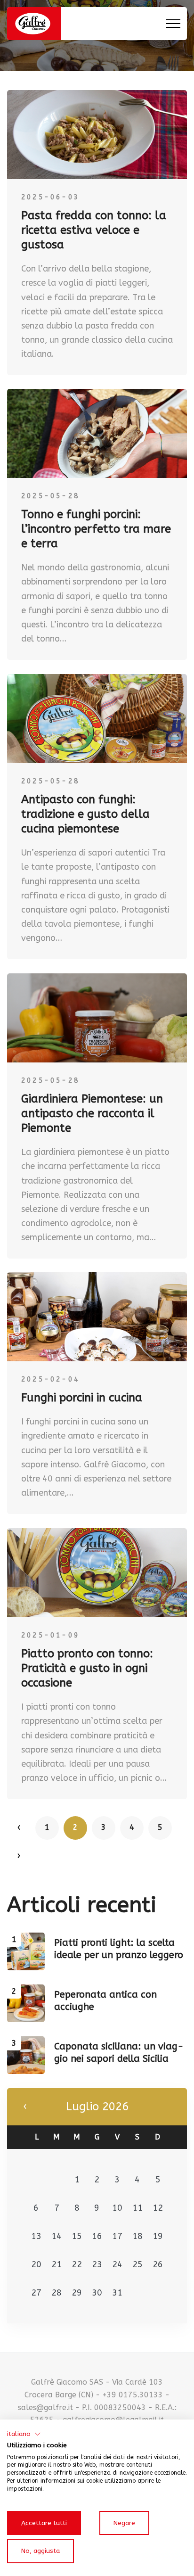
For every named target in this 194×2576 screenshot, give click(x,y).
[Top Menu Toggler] (173, 24)
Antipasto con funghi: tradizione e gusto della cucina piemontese (85, 814)
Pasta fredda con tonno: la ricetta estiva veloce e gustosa (94, 230)
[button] (24, 2434)
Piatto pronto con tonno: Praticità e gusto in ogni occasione (87, 1668)
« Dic (25, 2107)
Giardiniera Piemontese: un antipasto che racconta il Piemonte (92, 1113)
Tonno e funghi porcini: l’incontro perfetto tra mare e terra (96, 529)
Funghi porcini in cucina (82, 1398)
